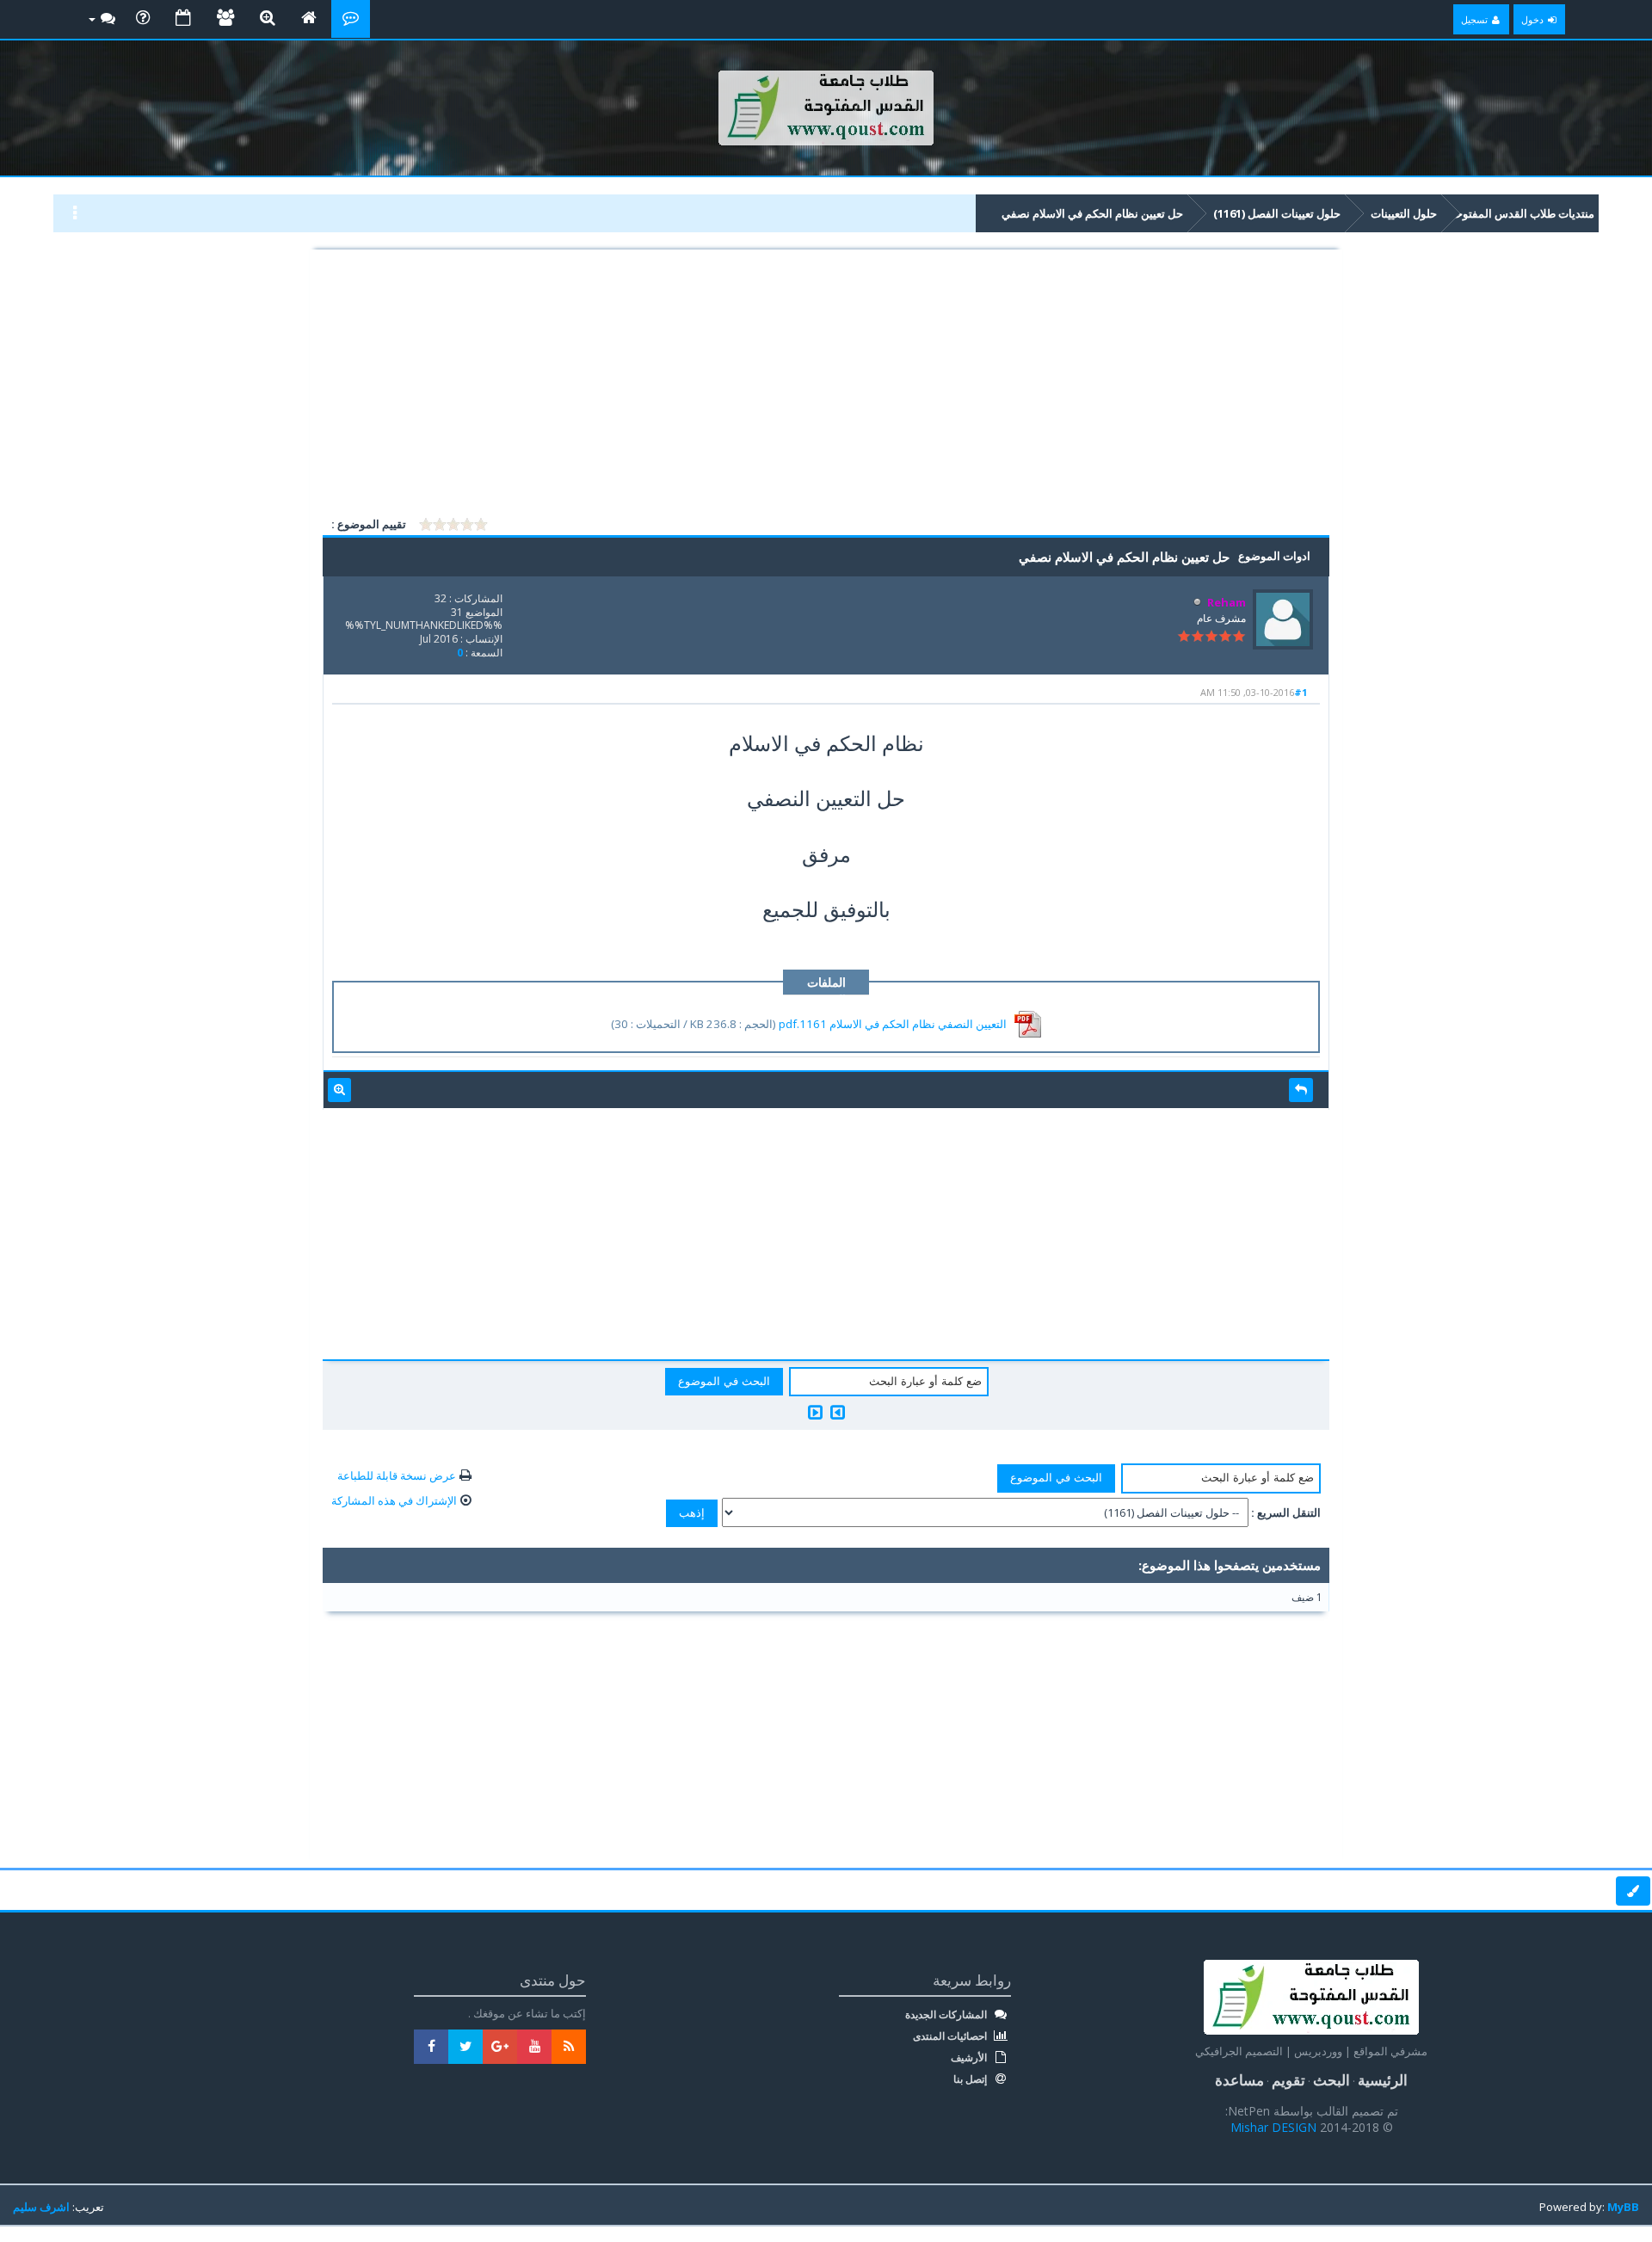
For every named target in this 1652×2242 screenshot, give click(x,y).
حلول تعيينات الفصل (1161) (1277, 213)
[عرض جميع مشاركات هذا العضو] (339, 1090)
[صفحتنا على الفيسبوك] (431, 2047)
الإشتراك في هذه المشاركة (394, 1500)
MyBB (1623, 2207)
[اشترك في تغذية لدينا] (569, 2047)
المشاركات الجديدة (947, 2015)
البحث (1331, 2080)
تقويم (1288, 2080)
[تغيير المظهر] (1633, 1891)
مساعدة (1239, 2080)
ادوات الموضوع (1274, 556)
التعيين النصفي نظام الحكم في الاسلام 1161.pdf (893, 1024)
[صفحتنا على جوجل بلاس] (500, 2047)
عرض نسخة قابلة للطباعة (397, 1475)
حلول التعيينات (1404, 213)
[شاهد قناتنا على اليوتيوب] (534, 2047)
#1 (1301, 692)
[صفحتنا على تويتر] (465, 2047)
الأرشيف (970, 2058)
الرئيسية (1383, 2080)
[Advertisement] (826, 385)
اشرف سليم (41, 2207)
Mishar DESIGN (1275, 2127)
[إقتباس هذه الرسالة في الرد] (1301, 1090)
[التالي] (815, 1412)
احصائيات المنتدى (951, 2036)
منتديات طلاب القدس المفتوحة (1522, 213)
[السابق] (838, 1412)
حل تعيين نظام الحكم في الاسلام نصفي (1092, 213)
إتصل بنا (971, 2079)
